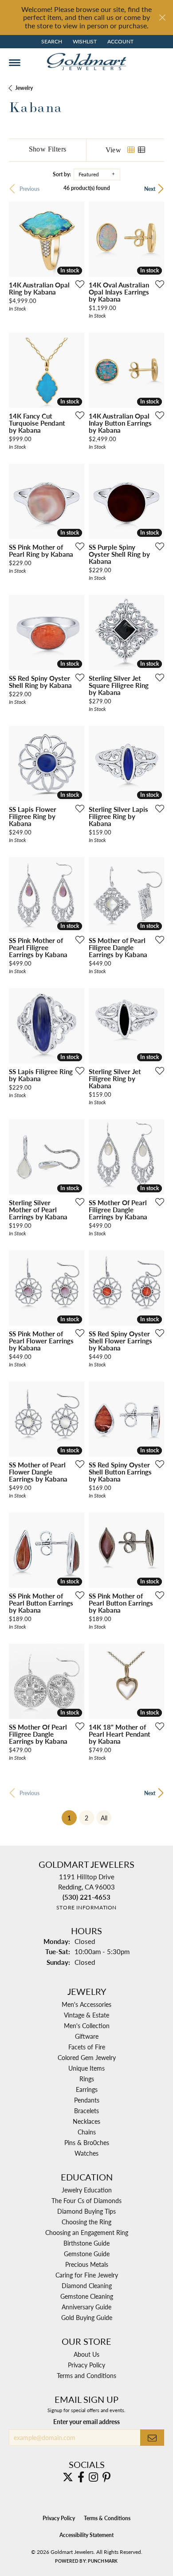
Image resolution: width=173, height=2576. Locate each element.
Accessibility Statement (86, 2535)
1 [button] (72, 1818)
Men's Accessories (86, 2004)
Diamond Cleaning (87, 2285)
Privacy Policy (86, 2365)
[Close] (162, 17)
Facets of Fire (87, 2047)
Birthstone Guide (86, 2243)
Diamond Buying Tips (86, 2211)
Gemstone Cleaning (87, 2296)
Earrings (87, 2089)
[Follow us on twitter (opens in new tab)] (68, 2477)
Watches (86, 2153)
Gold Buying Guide (87, 2317)
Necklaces (86, 2121)
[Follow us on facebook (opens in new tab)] (81, 2477)
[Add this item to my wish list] (77, 284)
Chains (87, 2132)
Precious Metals (87, 2264)
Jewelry (24, 88)
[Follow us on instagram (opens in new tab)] (93, 2477)
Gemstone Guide (87, 2254)
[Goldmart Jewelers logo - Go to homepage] (86, 62)
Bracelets (86, 2110)
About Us (86, 2354)
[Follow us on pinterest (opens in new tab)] (106, 2477)
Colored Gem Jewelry (87, 2057)
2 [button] (86, 1818)
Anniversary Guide (86, 2307)
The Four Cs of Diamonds (86, 2200)
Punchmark (103, 2561)
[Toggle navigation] (15, 63)
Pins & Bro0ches (87, 2142)
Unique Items (86, 2068)
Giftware (87, 2036)
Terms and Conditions (86, 2375)
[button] (51, 42)
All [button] (104, 1818)
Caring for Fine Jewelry (87, 2275)
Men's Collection (87, 2025)
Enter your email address (86, 2421)
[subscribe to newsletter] (152, 2438)
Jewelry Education (87, 2190)
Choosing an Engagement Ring (87, 2232)
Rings (87, 2079)
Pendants (87, 2100)
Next (150, 189)
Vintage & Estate (86, 2015)
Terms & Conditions (107, 2518)
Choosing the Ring (86, 2222)
